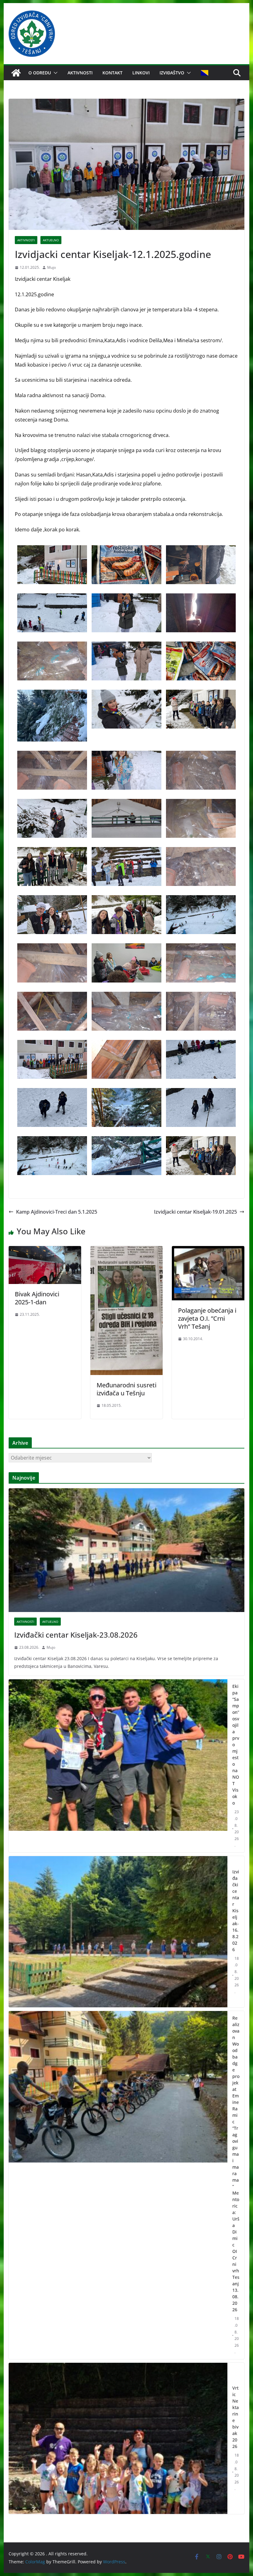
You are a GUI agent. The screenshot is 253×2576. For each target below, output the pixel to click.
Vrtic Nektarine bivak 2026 (236, 2417)
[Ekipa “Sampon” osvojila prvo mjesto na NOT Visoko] (118, 1766)
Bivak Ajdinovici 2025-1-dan (37, 1298)
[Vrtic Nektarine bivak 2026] (118, 2438)
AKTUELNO (51, 240)
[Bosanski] (205, 73)
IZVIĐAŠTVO (172, 73)
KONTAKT (112, 73)
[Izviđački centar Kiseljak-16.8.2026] (118, 1932)
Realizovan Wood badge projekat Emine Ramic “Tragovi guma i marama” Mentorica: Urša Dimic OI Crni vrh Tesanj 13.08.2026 (236, 2164)
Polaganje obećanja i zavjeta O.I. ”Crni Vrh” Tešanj (207, 1318)
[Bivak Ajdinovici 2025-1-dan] (45, 1250)
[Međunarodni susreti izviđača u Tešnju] (126, 1250)
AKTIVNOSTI (80, 73)
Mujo (52, 267)
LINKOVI (141, 73)
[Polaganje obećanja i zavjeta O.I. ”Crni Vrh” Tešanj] (208, 1250)
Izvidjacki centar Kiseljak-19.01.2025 (195, 1212)
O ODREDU (40, 73)
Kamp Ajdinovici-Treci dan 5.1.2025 (57, 1212)
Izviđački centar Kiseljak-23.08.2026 (76, 1635)
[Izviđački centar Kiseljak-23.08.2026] (126, 1550)
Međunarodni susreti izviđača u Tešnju (126, 1389)
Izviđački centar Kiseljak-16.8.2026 (236, 1911)
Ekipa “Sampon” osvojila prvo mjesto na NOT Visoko (236, 1745)
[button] (54, 73)
